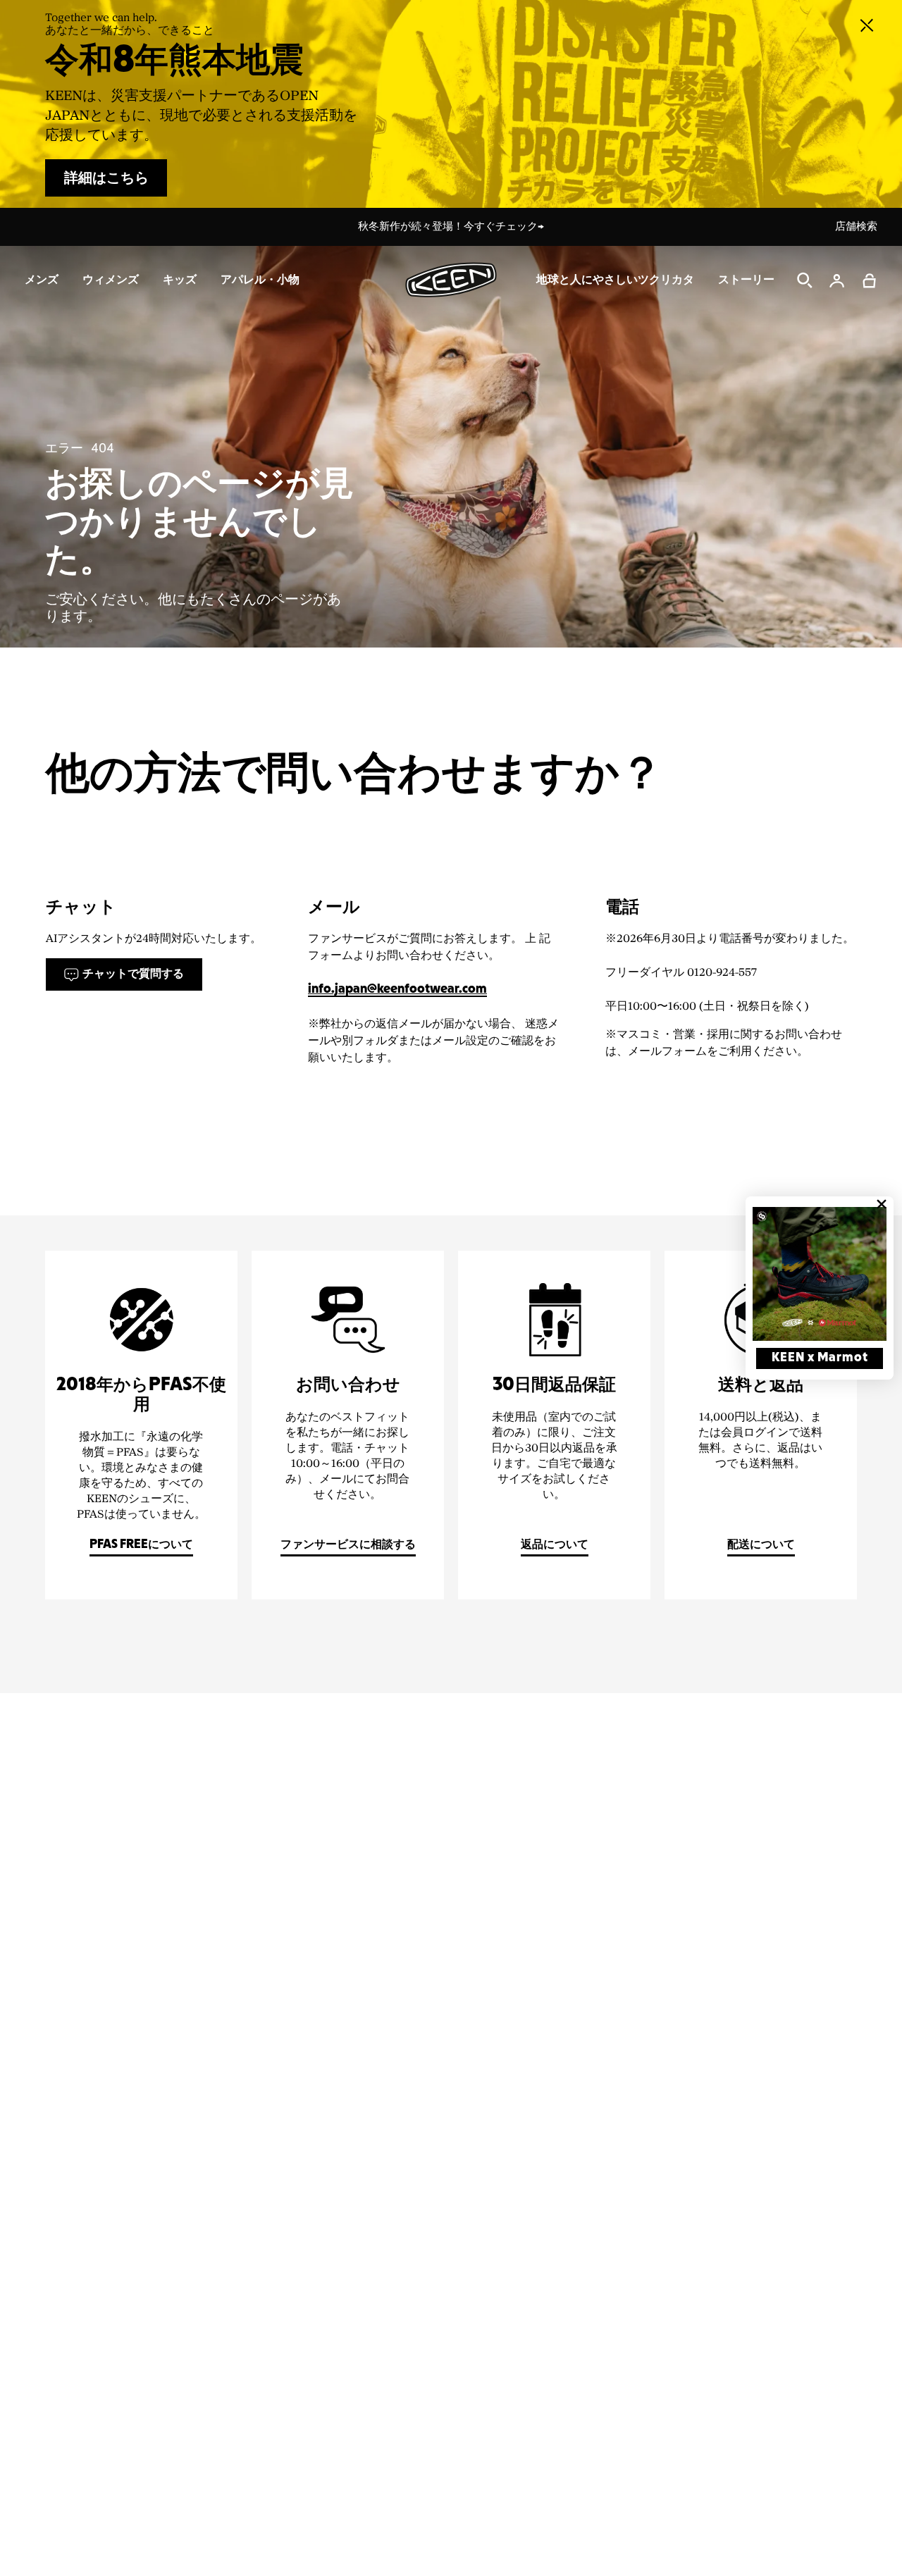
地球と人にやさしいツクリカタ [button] (615, 280)
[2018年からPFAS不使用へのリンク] (141, 1425)
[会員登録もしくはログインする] (837, 280)
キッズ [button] (180, 280)
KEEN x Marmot (820, 1358)
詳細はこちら (106, 178)
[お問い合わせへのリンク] (348, 1425)
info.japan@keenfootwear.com (397, 990)
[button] (870, 280)
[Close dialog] (882, 1204)
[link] (820, 1274)
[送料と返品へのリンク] (761, 1425)
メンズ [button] (42, 280)
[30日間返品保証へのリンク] (554, 1425)
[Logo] (451, 280)
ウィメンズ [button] (111, 280)
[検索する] (805, 280)
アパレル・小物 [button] (260, 280)
